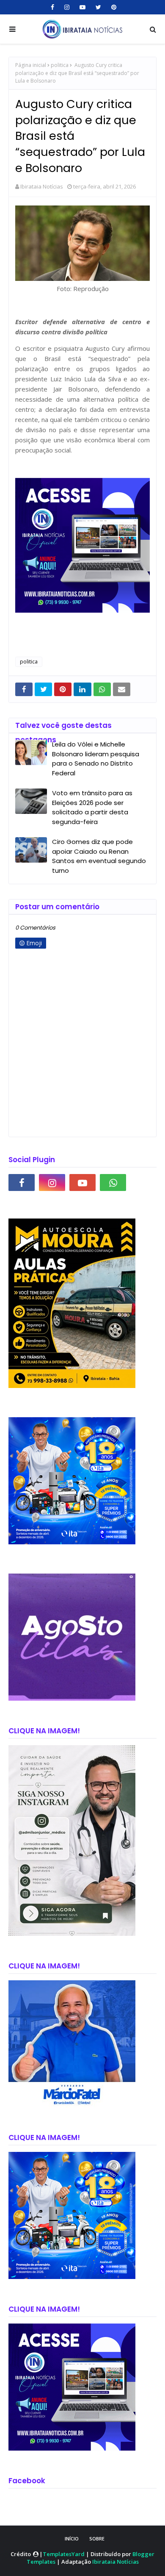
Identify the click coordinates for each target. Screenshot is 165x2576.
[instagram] (67, 7)
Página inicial (31, 65)
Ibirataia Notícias (42, 186)
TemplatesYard (64, 2554)
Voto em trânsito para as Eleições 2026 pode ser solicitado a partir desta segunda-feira (92, 807)
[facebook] (52, 7)
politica (60, 65)
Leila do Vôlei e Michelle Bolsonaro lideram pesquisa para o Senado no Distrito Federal (96, 759)
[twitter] (98, 7)
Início (72, 2539)
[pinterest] (113, 7)
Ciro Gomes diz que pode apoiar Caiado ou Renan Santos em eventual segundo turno (99, 856)
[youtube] (82, 7)
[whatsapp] (113, 1183)
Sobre (97, 2539)
